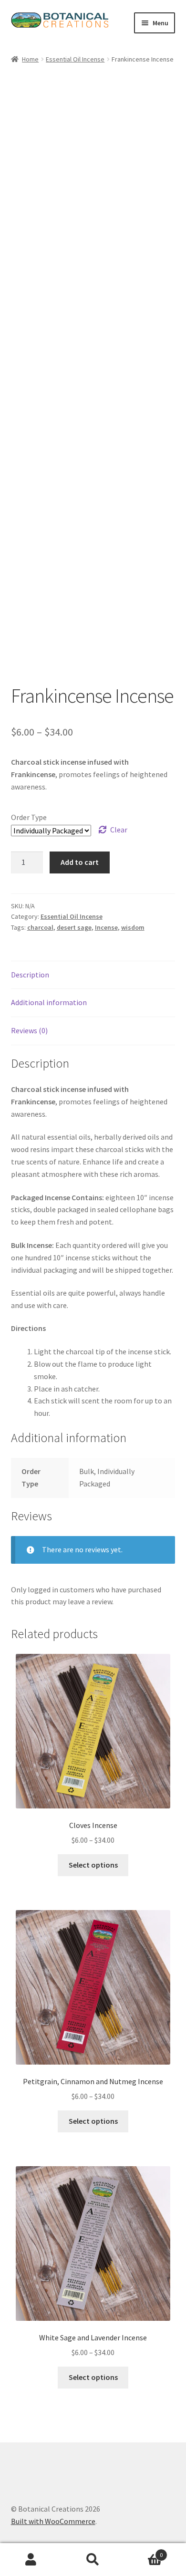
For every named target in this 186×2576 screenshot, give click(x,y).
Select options (93, 1865)
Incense (106, 927)
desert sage (74, 927)
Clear (119, 830)
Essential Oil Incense (75, 59)
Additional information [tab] (49, 1002)
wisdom (133, 927)
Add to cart (80, 862)
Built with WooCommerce (53, 2521)
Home (30, 59)
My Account (31, 2560)
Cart (143, 2551)
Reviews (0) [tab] (29, 1030)
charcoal (40, 927)
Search (93, 2560)
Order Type (29, 817)
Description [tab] (30, 975)
